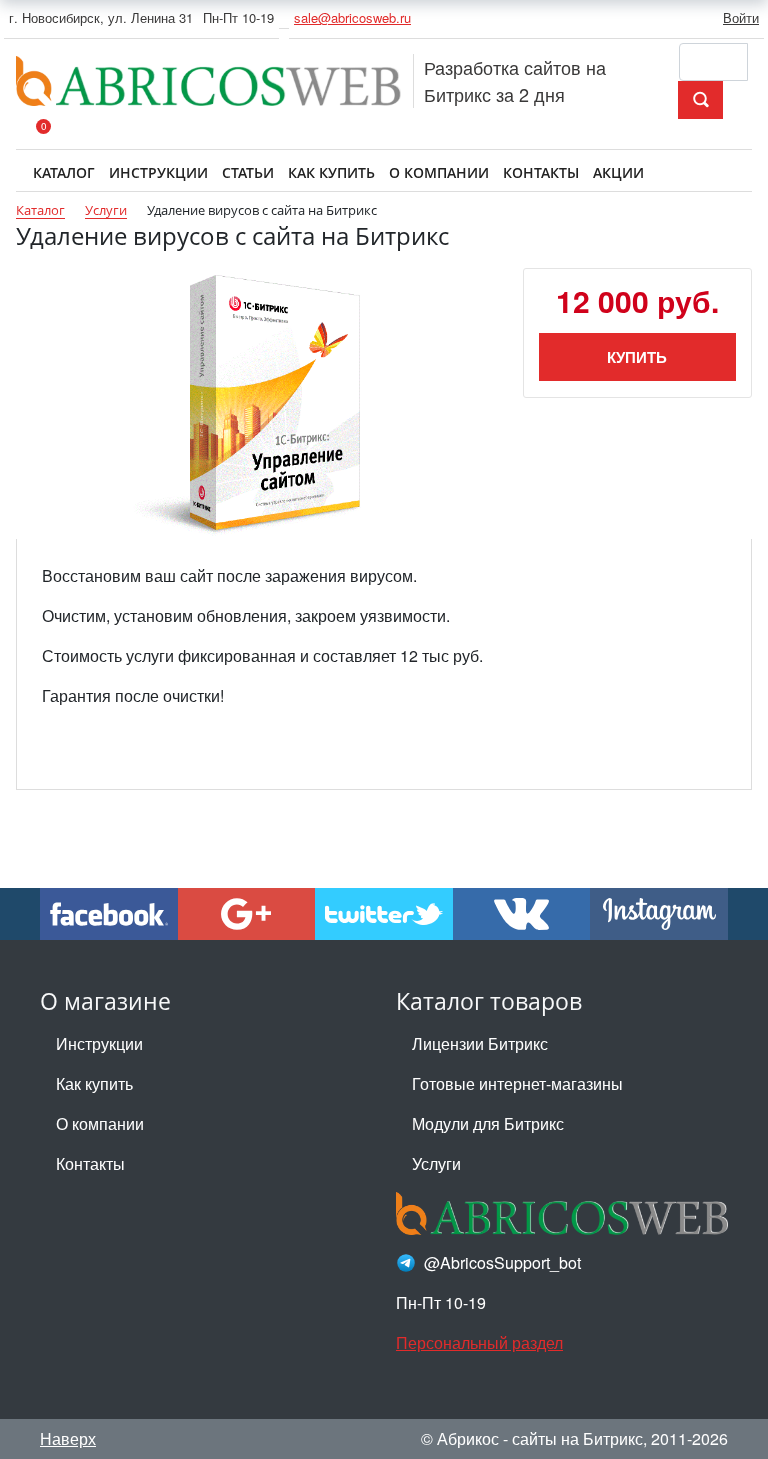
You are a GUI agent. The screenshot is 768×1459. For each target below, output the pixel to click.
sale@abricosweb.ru (352, 17)
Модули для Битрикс (488, 1123)
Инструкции (99, 1043)
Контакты (90, 1163)
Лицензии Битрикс (480, 1043)
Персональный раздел (479, 1342)
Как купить (94, 1083)
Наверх (68, 1438)
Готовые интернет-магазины (517, 1083)
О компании (100, 1123)
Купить (637, 357)
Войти (741, 17)
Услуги (436, 1163)
